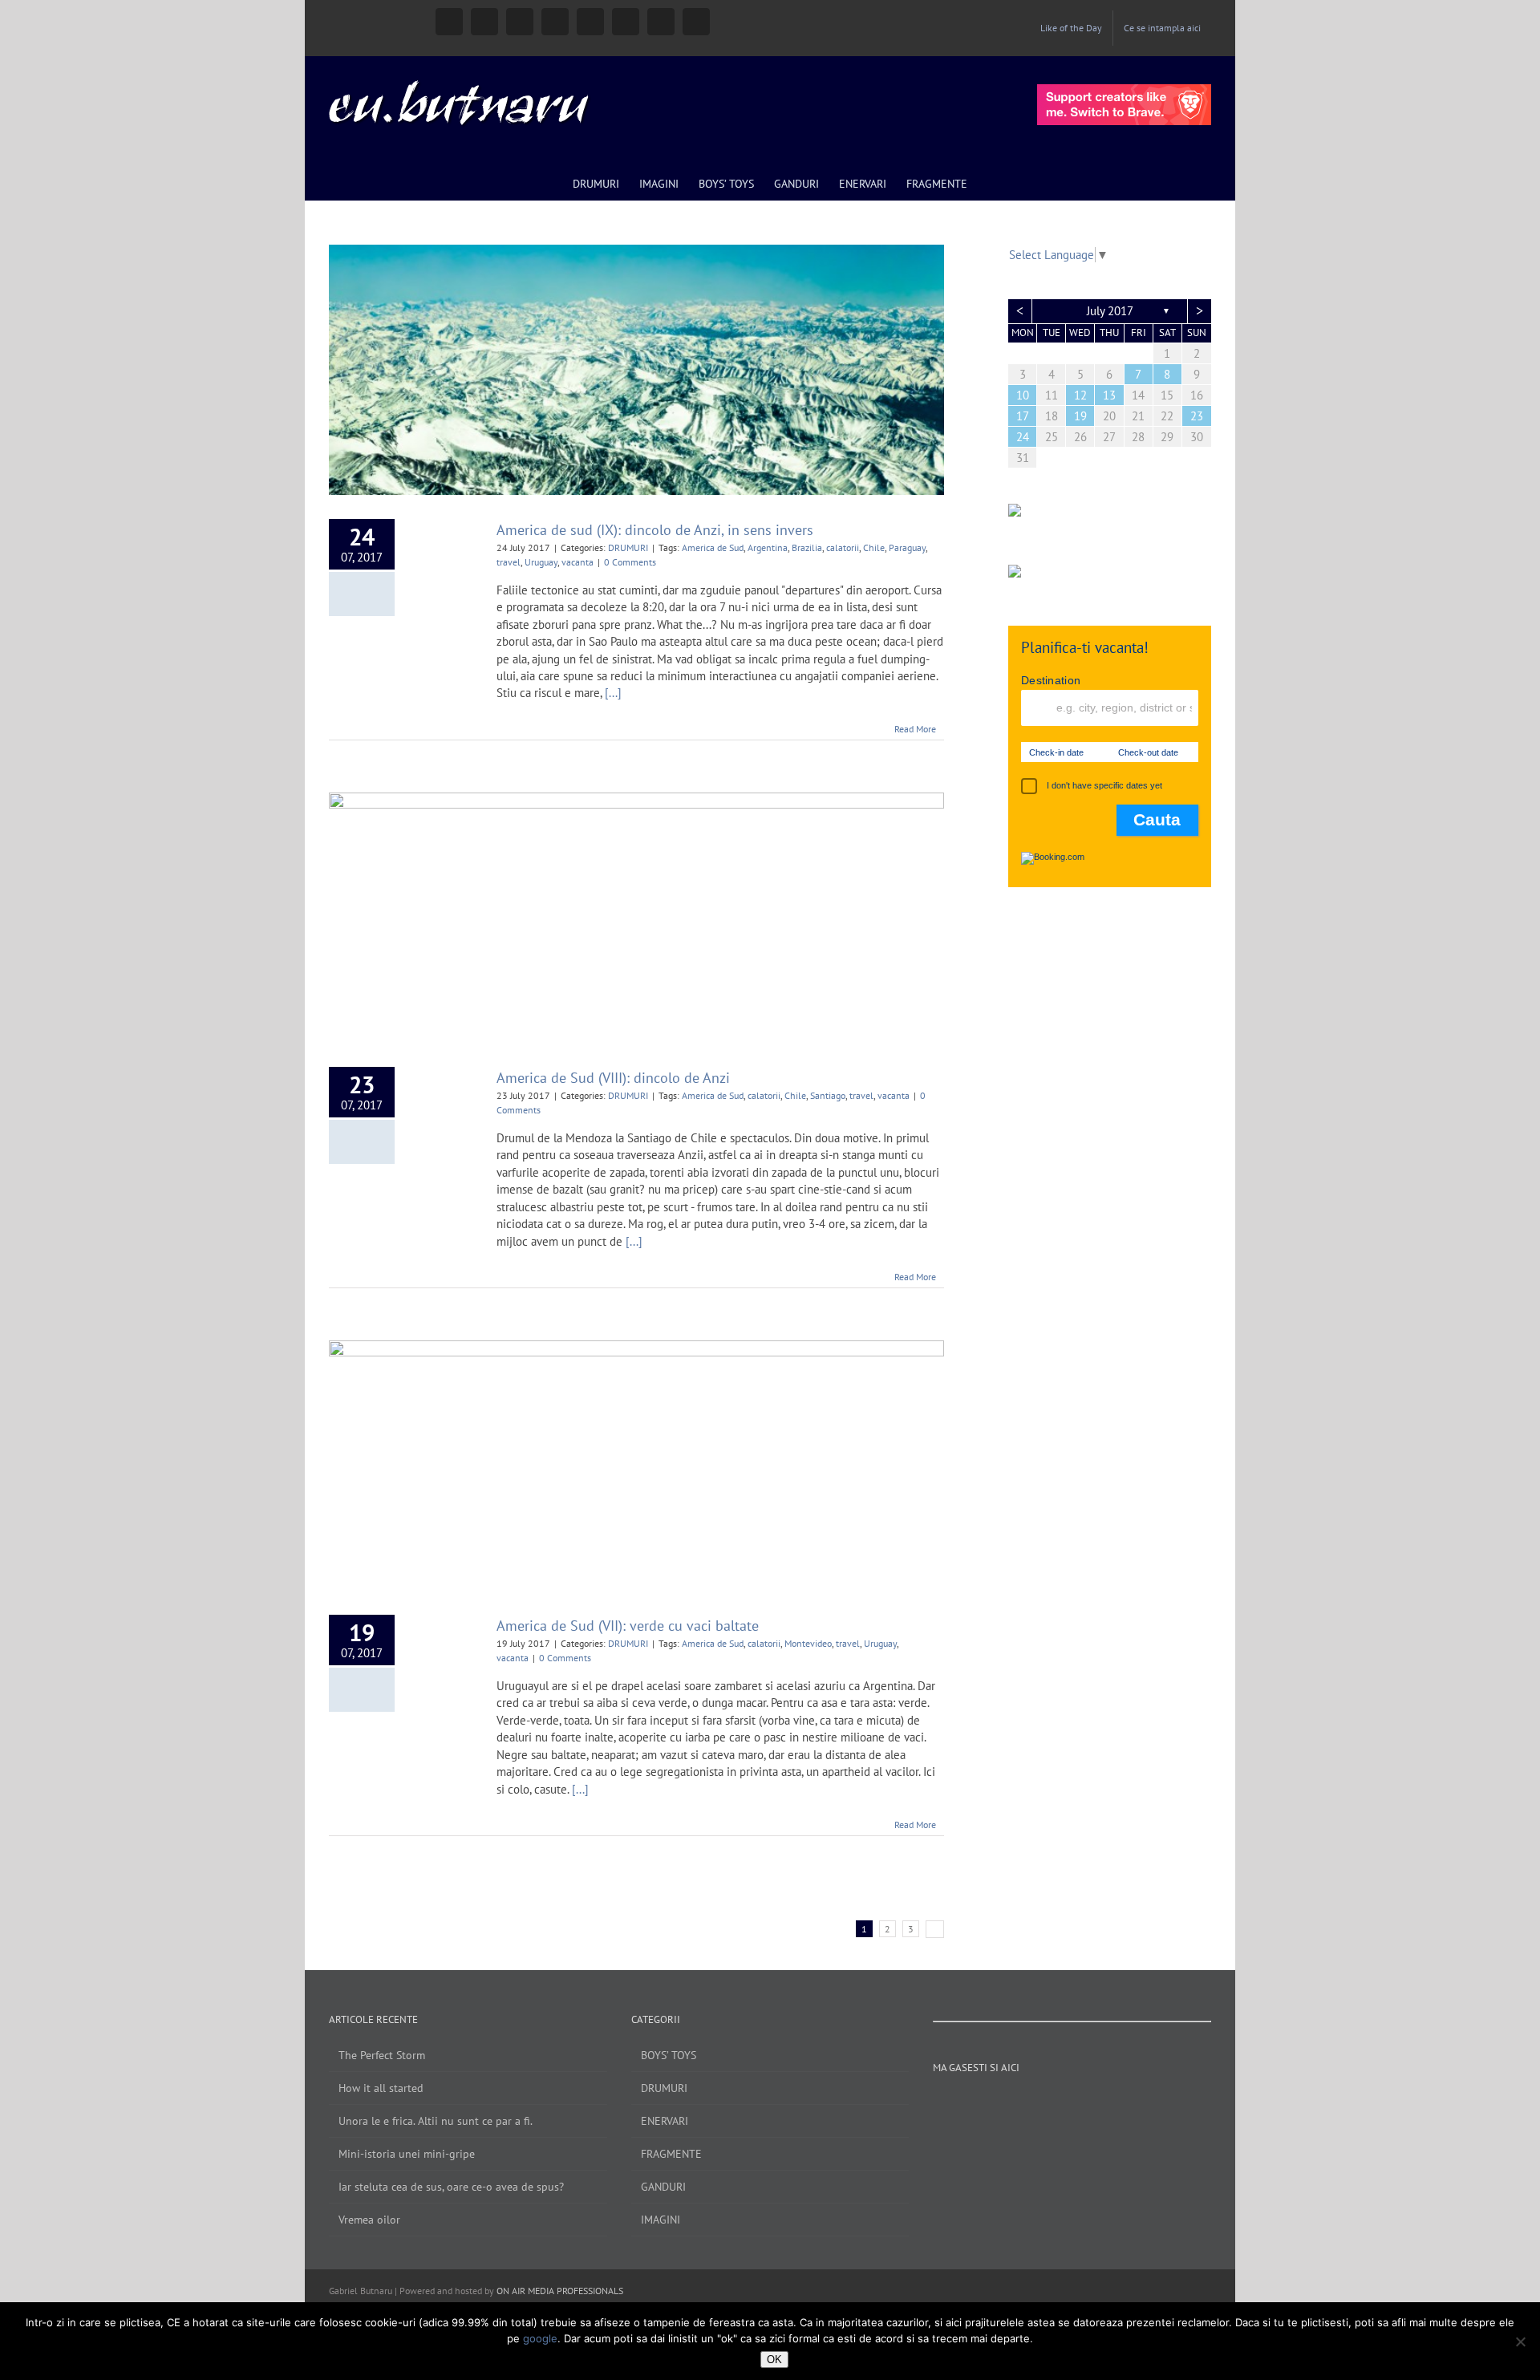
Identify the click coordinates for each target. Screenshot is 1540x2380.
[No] (1520, 2341)
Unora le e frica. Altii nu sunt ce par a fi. (436, 2121)
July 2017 (1110, 311)
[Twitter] (1061, 2104)
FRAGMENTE (671, 2154)
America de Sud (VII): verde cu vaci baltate (628, 1626)
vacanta (577, 562)
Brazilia (807, 547)
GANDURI (663, 2187)
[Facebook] (996, 2104)
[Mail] (1148, 2104)
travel (509, 562)
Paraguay (907, 547)
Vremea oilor (369, 2220)
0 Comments (630, 562)
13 (1109, 395)
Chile (874, 547)
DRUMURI (628, 547)
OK (774, 2360)
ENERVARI (665, 2121)
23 (1197, 416)
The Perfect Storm (382, 2055)
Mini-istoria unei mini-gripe (407, 2154)
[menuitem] (1071, 28)
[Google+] (1083, 2104)
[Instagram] (1018, 2104)
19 (1080, 416)
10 (1023, 395)
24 (1023, 437)
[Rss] (1126, 2104)
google (540, 2338)
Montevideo (808, 1643)
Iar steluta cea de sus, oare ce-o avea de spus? (451, 2187)
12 (1080, 395)
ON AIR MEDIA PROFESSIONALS (560, 2291)
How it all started (381, 2088)
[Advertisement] (1110, 1164)
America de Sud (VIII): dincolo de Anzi (613, 1078)
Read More (915, 729)
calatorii (843, 547)
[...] (613, 693)
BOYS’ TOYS (669, 2055)
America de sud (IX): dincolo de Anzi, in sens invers (655, 530)
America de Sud (713, 547)
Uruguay (541, 562)
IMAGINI (661, 2220)
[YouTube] (1039, 2104)
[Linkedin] (1104, 2104)
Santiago (828, 1095)
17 (1023, 416)
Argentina (768, 547)
